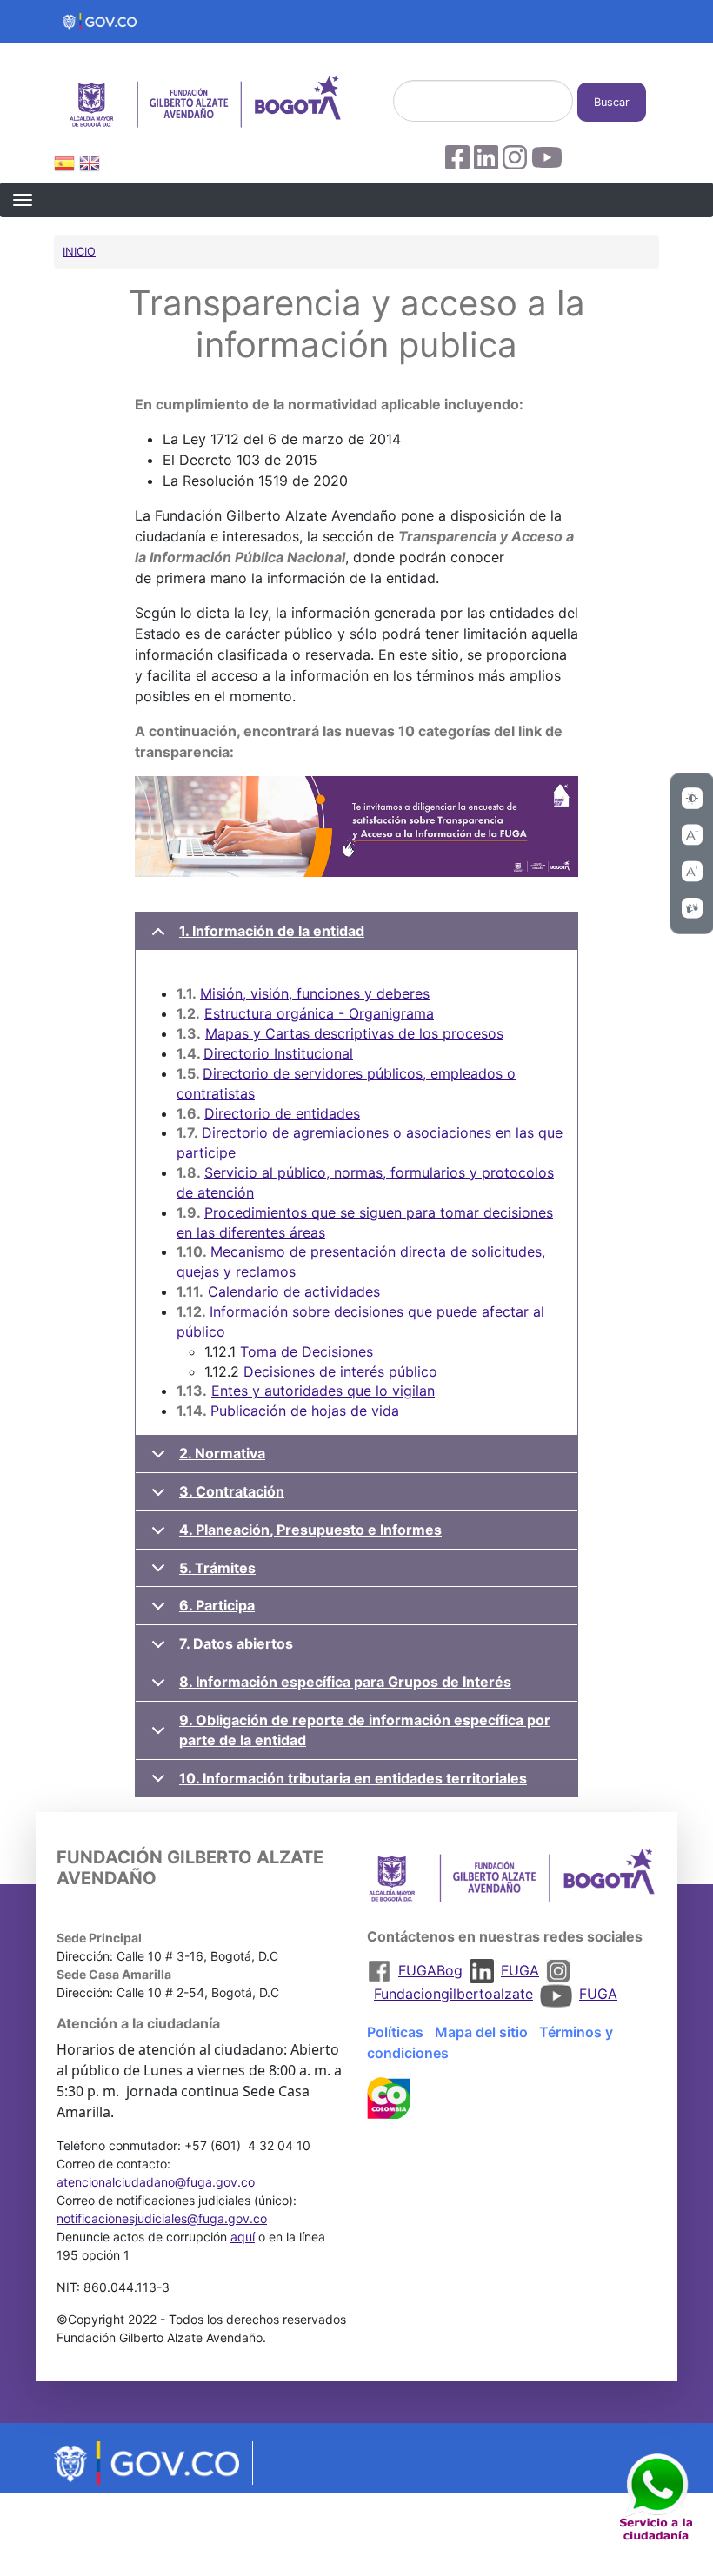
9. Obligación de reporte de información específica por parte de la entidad (365, 1730)
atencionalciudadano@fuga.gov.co (156, 2182)
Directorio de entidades (282, 1113)
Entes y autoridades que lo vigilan (323, 1391)
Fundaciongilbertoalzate (453, 1994)
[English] (90, 166)
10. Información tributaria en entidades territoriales (353, 1778)
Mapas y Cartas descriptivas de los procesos (354, 1033)
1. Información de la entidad (272, 931)
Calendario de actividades (294, 1291)
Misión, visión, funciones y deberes (315, 993)
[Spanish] (64, 166)
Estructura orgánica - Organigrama (319, 1013)
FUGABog (430, 1970)
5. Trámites (217, 1568)
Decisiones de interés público (340, 1371)
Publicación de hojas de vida (305, 1411)
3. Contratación (232, 1491)
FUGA (520, 1970)
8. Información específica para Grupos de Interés (345, 1682)
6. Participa (217, 1605)
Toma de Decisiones (307, 1351)
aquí (243, 2237)
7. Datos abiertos (236, 1643)
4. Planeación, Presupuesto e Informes (310, 1530)
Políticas (395, 2032)
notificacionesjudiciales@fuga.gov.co (162, 2218)
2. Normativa (222, 1453)
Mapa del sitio (481, 2032)
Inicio (79, 252)
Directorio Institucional (278, 1053)
